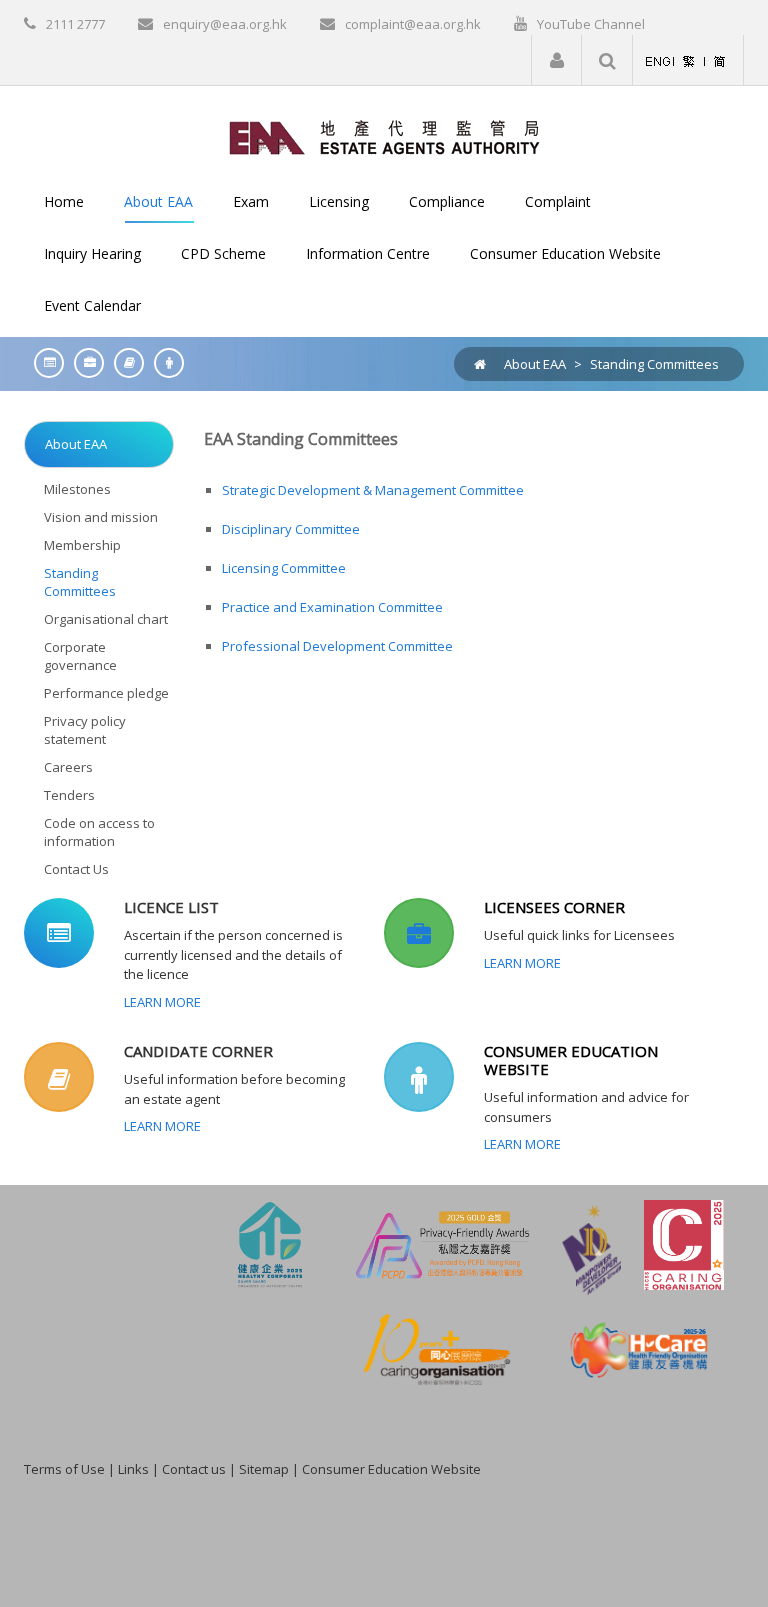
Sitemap (264, 1469)
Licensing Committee (284, 568)
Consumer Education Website (391, 1469)
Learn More (162, 1002)
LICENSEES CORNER (554, 907)
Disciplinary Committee (291, 529)
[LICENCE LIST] (44, 362)
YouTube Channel (591, 24)
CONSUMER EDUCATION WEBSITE (571, 1060)
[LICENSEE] (84, 362)
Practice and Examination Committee (332, 607)
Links (133, 1469)
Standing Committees (654, 364)
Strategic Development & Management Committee (374, 490)
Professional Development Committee (337, 646)
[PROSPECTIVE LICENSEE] (124, 362)
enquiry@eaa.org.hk (225, 24)
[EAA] (384, 136)
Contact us (194, 1469)
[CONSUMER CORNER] (164, 362)
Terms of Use (64, 1469)
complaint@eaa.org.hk (413, 24)
